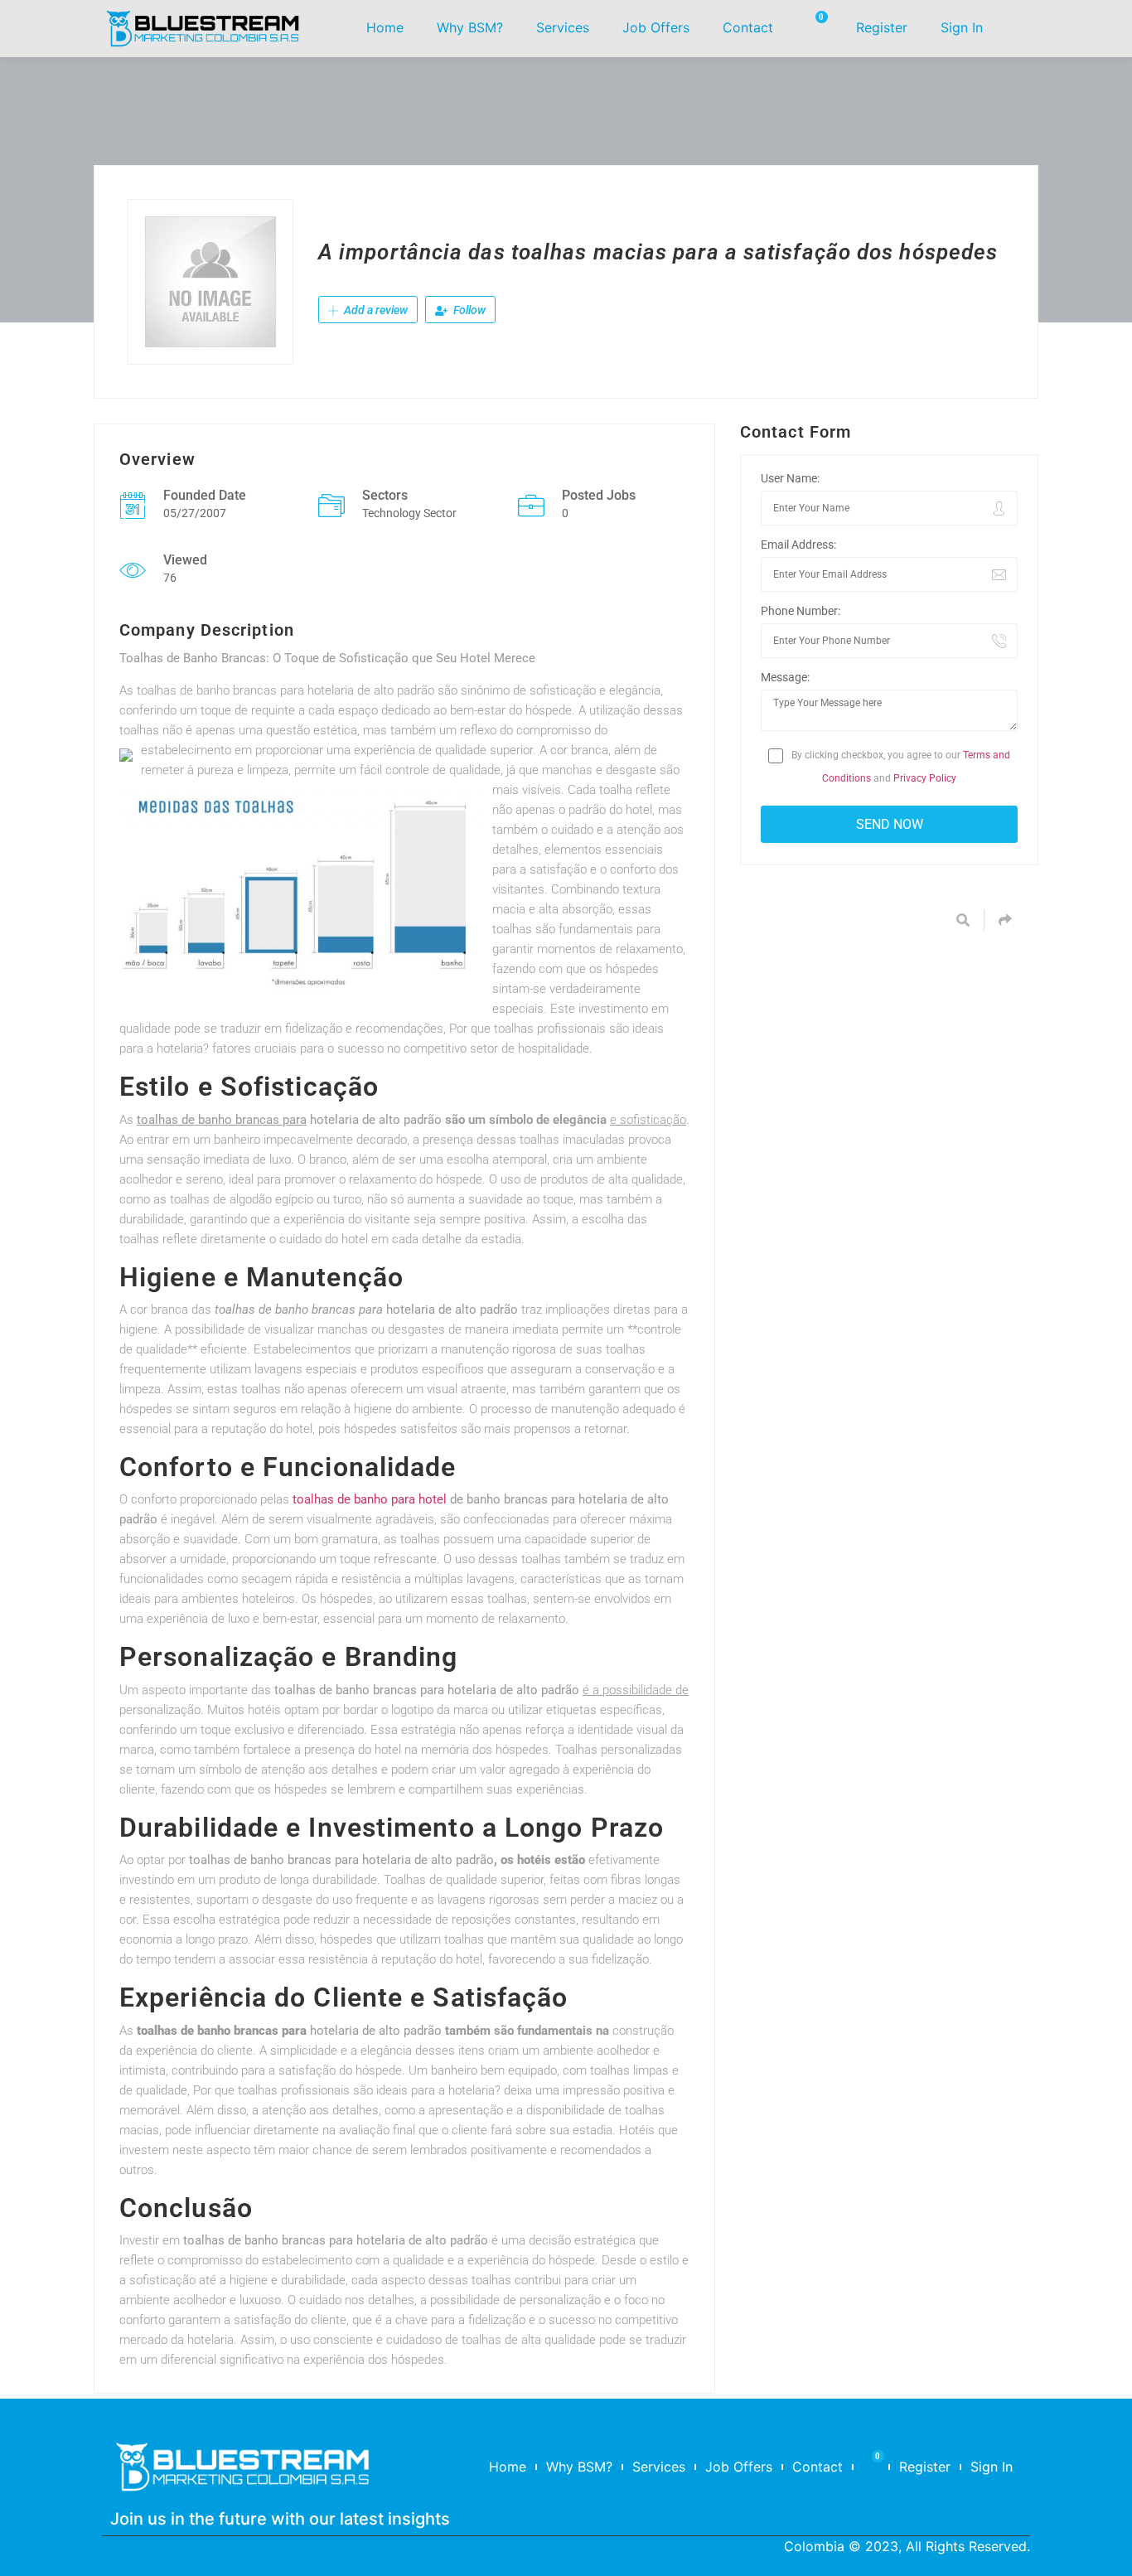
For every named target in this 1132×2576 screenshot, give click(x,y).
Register (882, 27)
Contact (748, 27)
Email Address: (798, 545)
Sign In (962, 27)
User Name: (790, 478)
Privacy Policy (925, 778)
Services (563, 27)
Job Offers (656, 27)
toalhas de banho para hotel (370, 1499)
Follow (468, 310)
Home (385, 27)
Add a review (375, 310)
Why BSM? (470, 27)
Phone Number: (801, 611)
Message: (785, 677)
